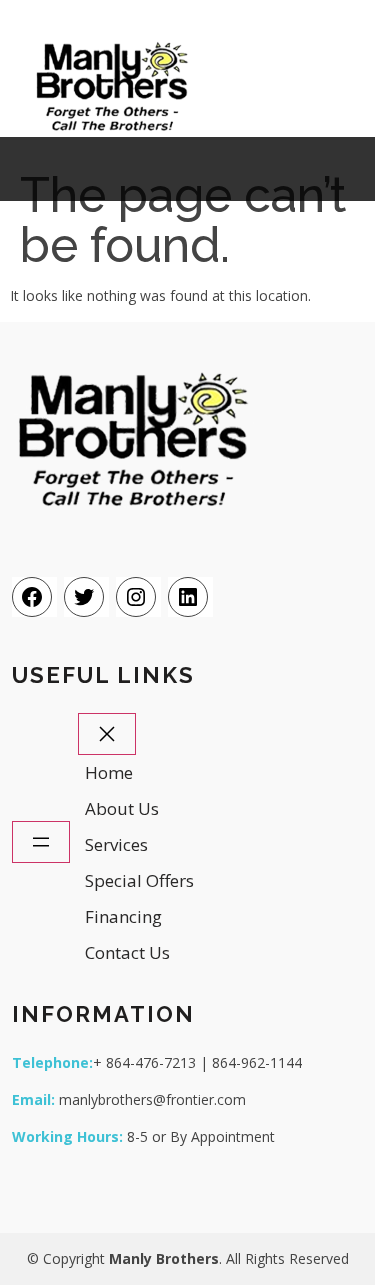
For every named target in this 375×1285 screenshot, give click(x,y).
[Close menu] (107, 734)
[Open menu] (41, 842)
